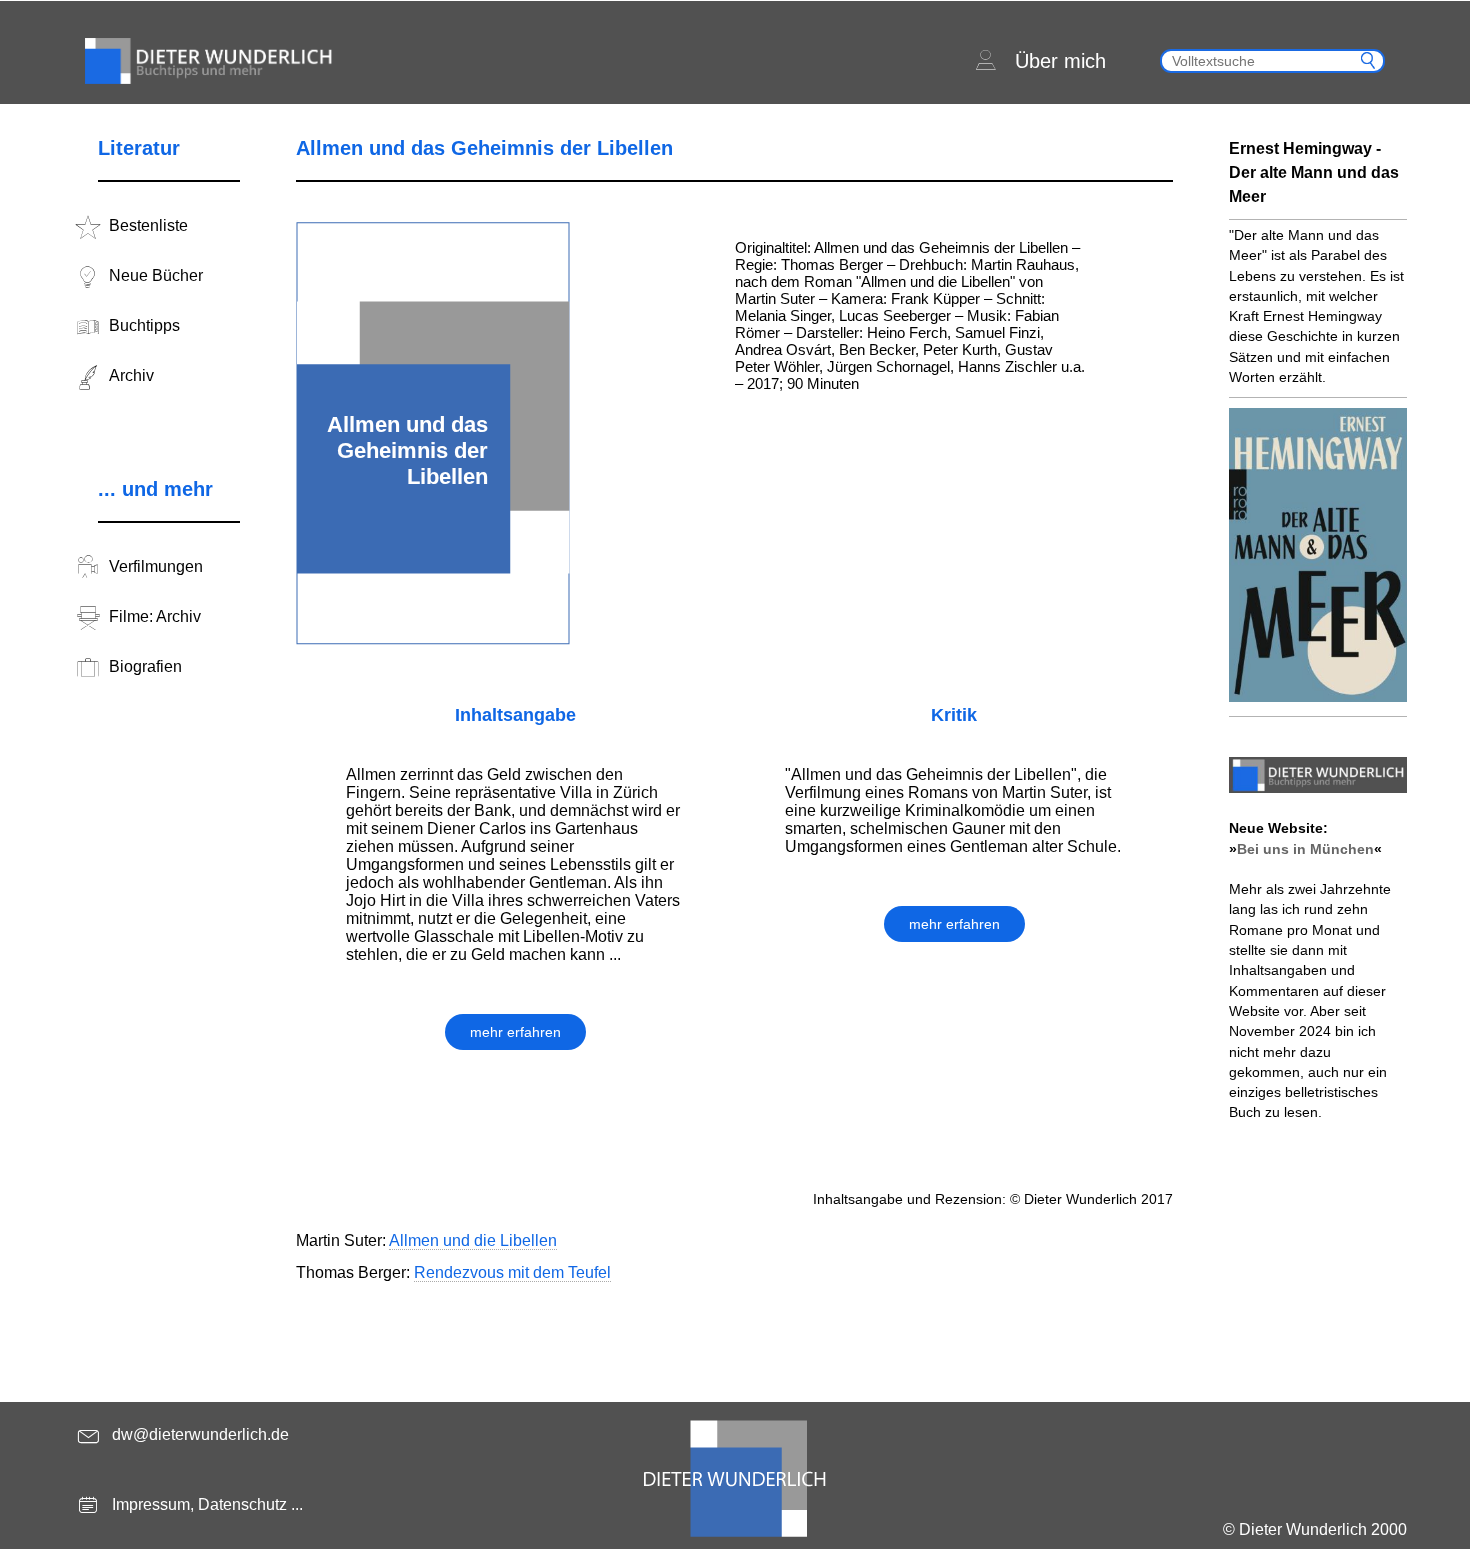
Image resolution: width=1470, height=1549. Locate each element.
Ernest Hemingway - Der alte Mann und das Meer (1314, 172)
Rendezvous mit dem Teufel (512, 1272)
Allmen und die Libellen (473, 1240)
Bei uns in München (1305, 849)
